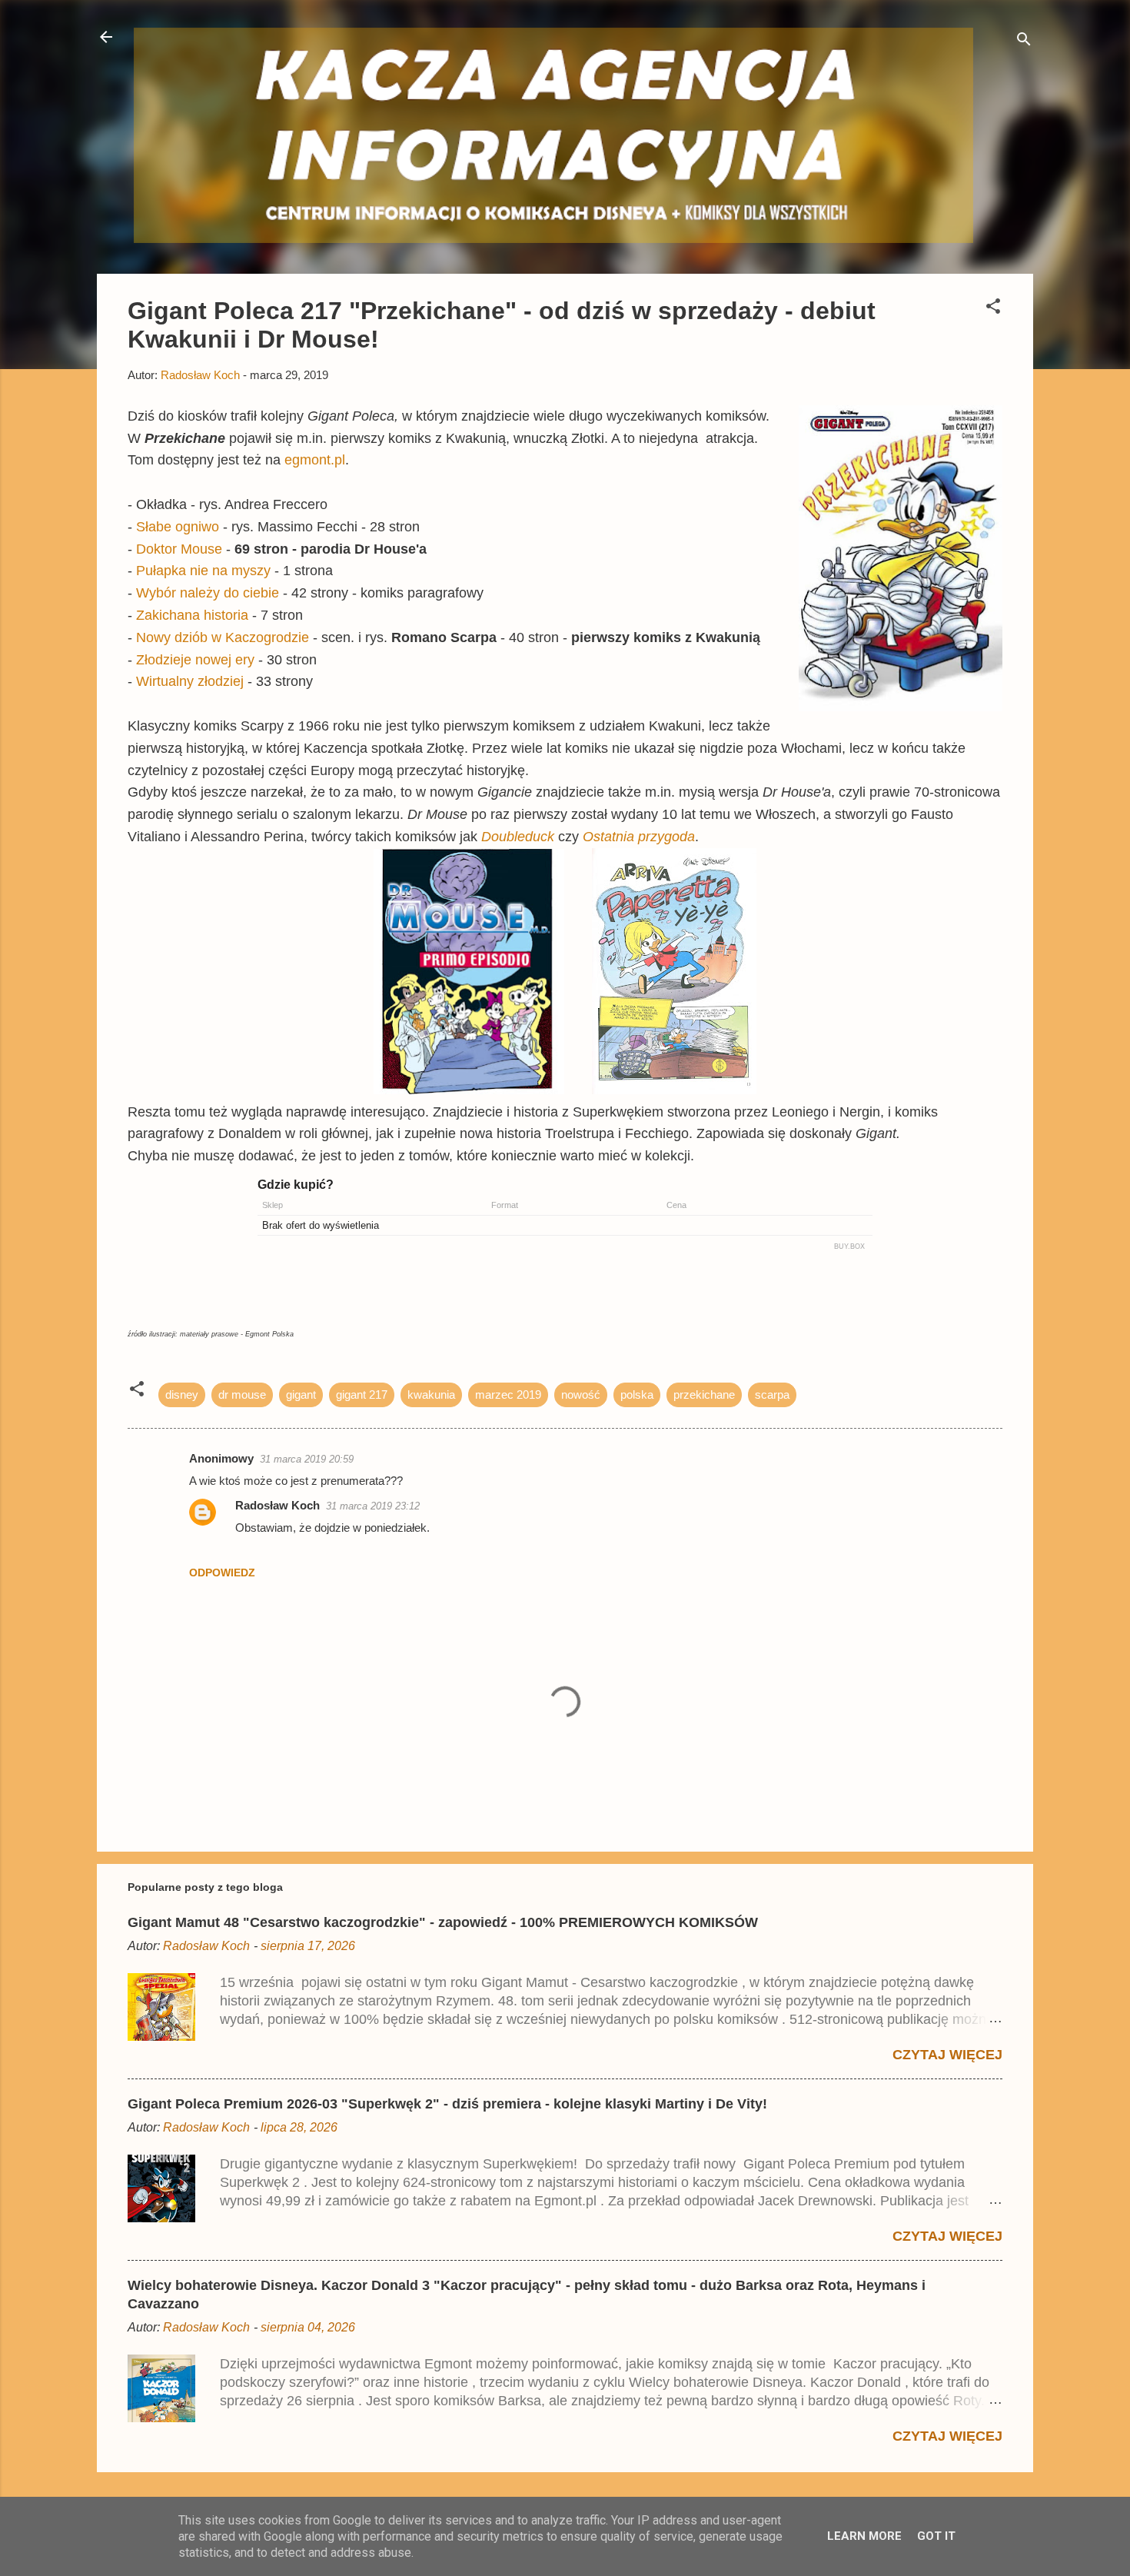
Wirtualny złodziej (190, 681)
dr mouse (242, 1395)
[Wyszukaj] (1024, 42)
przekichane (704, 1395)
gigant (301, 1395)
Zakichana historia (192, 615)
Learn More (864, 2536)
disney (182, 1395)
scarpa (772, 1395)
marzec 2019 (508, 1395)
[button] (993, 309)
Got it (936, 2536)
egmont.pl (315, 460)
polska (637, 1395)
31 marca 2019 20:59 (307, 1459)
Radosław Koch (278, 1505)
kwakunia (431, 1395)
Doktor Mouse (179, 549)
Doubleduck (518, 837)
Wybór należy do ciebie (208, 593)
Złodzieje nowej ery (195, 660)
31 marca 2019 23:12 (373, 1506)
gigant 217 (362, 1395)
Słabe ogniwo (178, 527)
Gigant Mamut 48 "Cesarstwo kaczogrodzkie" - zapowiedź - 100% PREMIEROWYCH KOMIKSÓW (443, 1922)
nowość (581, 1395)
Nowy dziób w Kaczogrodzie (223, 637)
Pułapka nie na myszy (203, 571)
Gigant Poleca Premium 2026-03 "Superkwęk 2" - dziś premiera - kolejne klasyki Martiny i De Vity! (447, 2104)
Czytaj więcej (947, 2055)
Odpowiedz (222, 1573)
